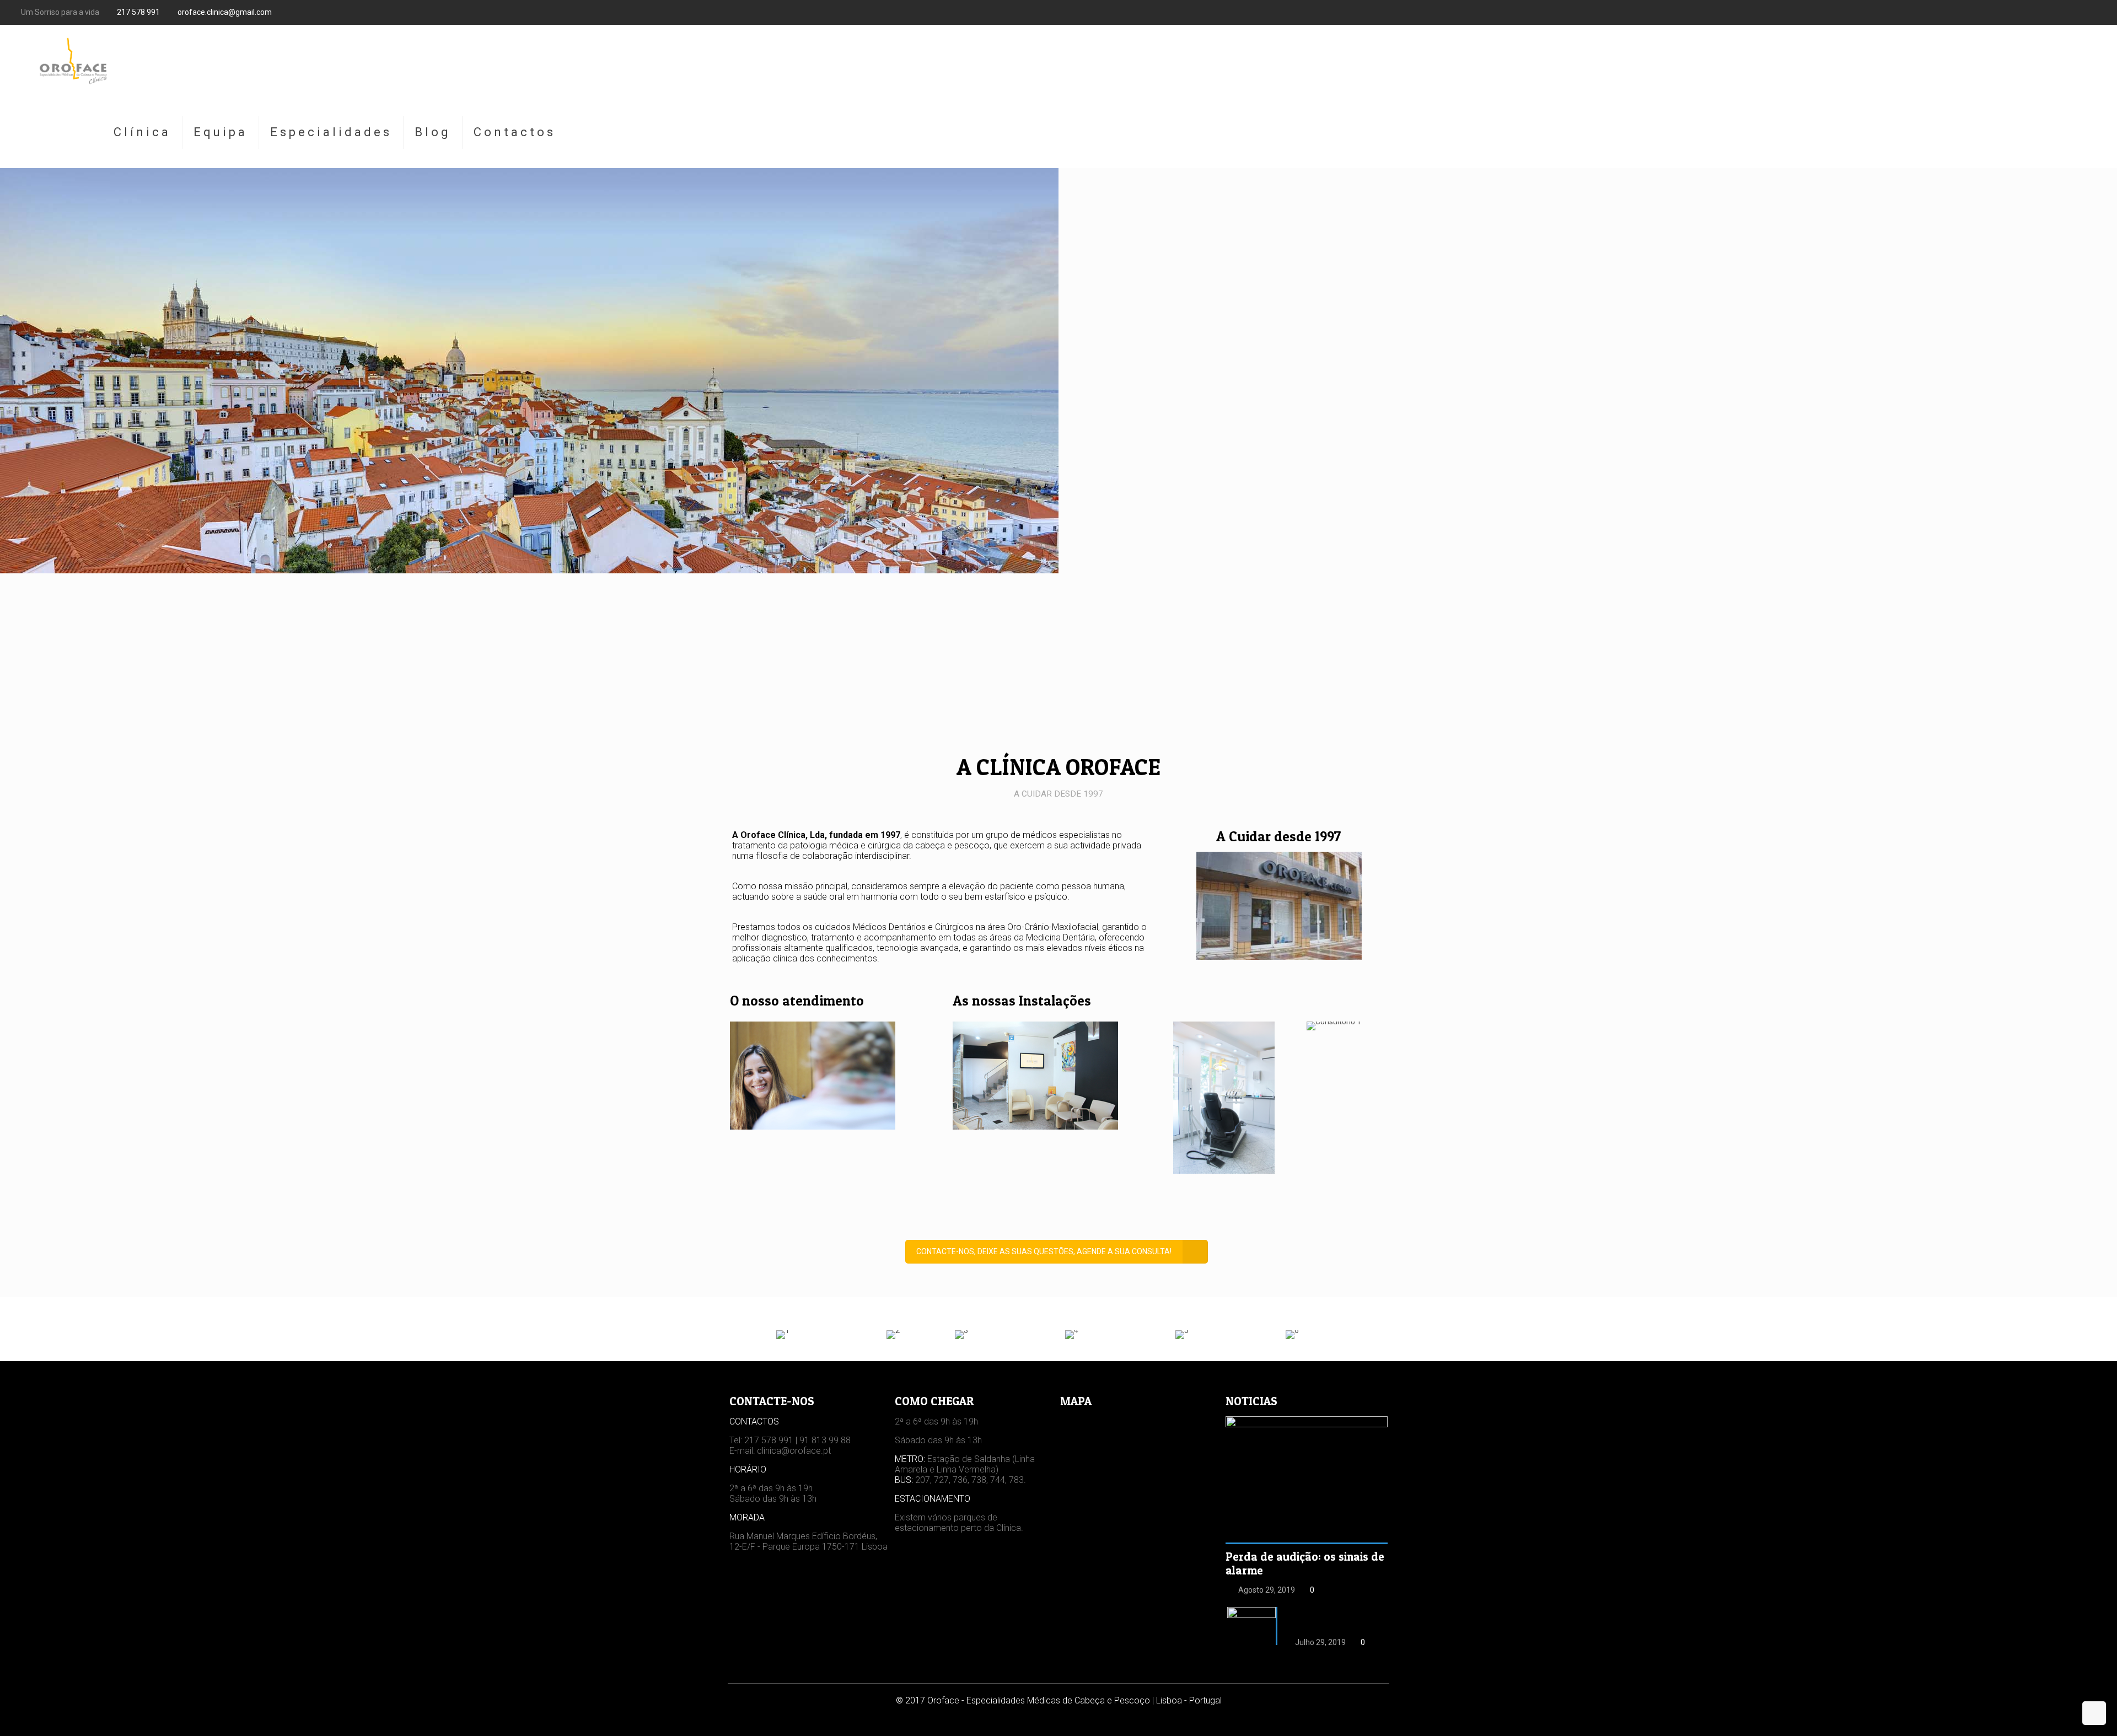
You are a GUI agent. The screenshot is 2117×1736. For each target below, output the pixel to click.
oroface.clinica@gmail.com (225, 12)
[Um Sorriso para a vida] (72, 61)
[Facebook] (2090, 12)
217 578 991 (138, 12)
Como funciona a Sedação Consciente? (1325, 1619)
